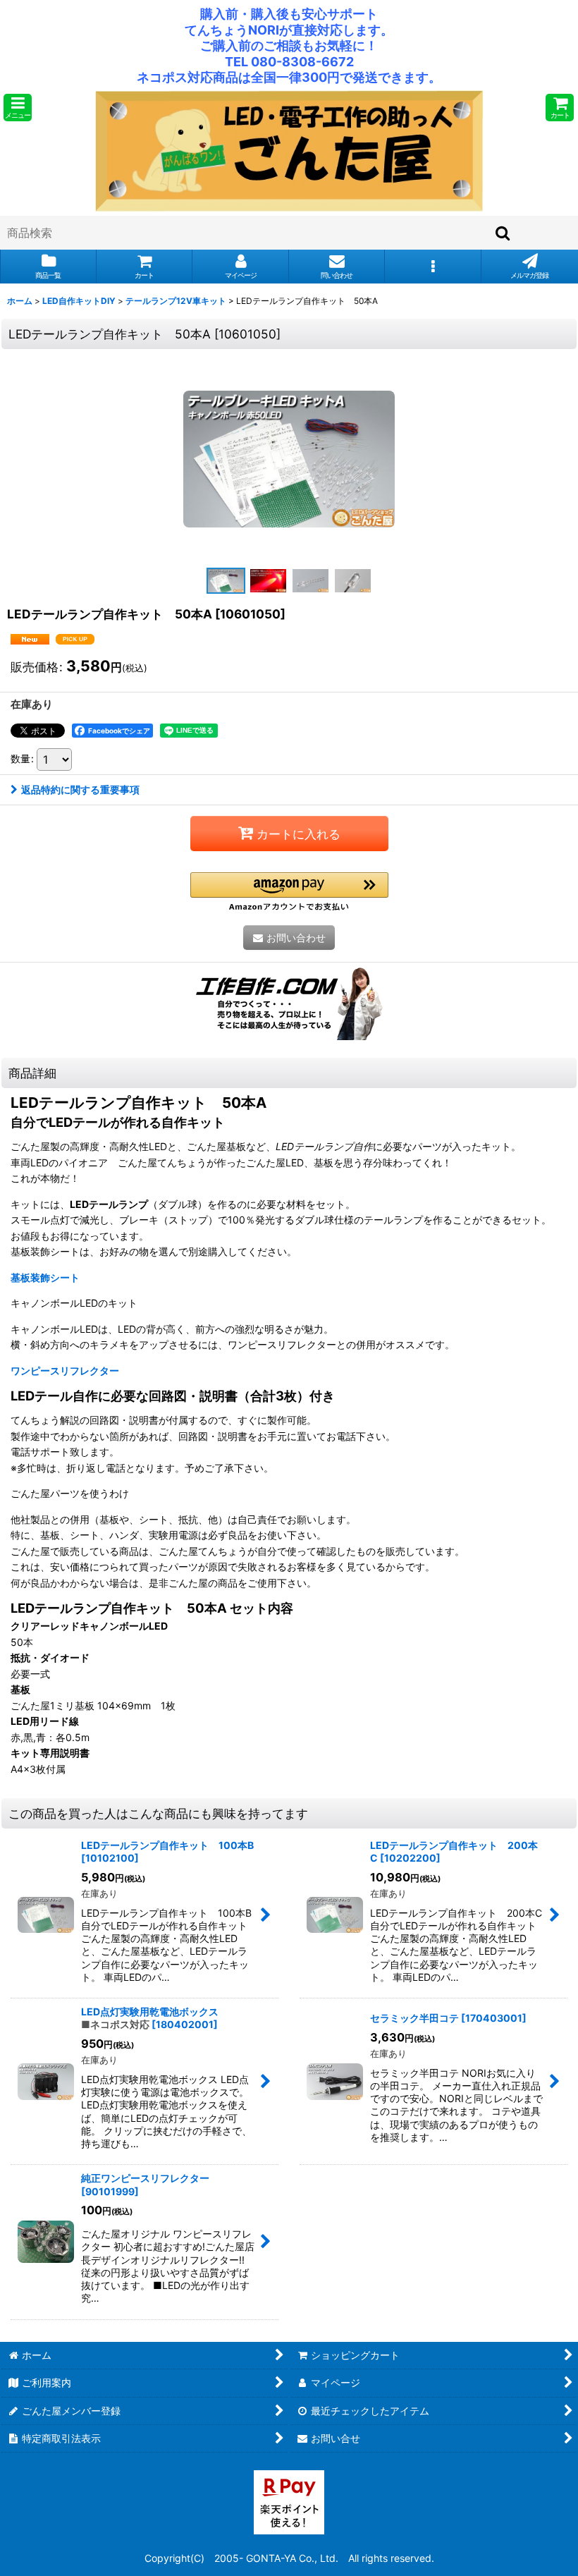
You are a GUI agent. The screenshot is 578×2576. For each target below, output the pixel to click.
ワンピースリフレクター (65, 1371)
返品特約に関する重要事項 (80, 789)
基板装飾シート (45, 1277)
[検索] (503, 233)
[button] (18, 108)
